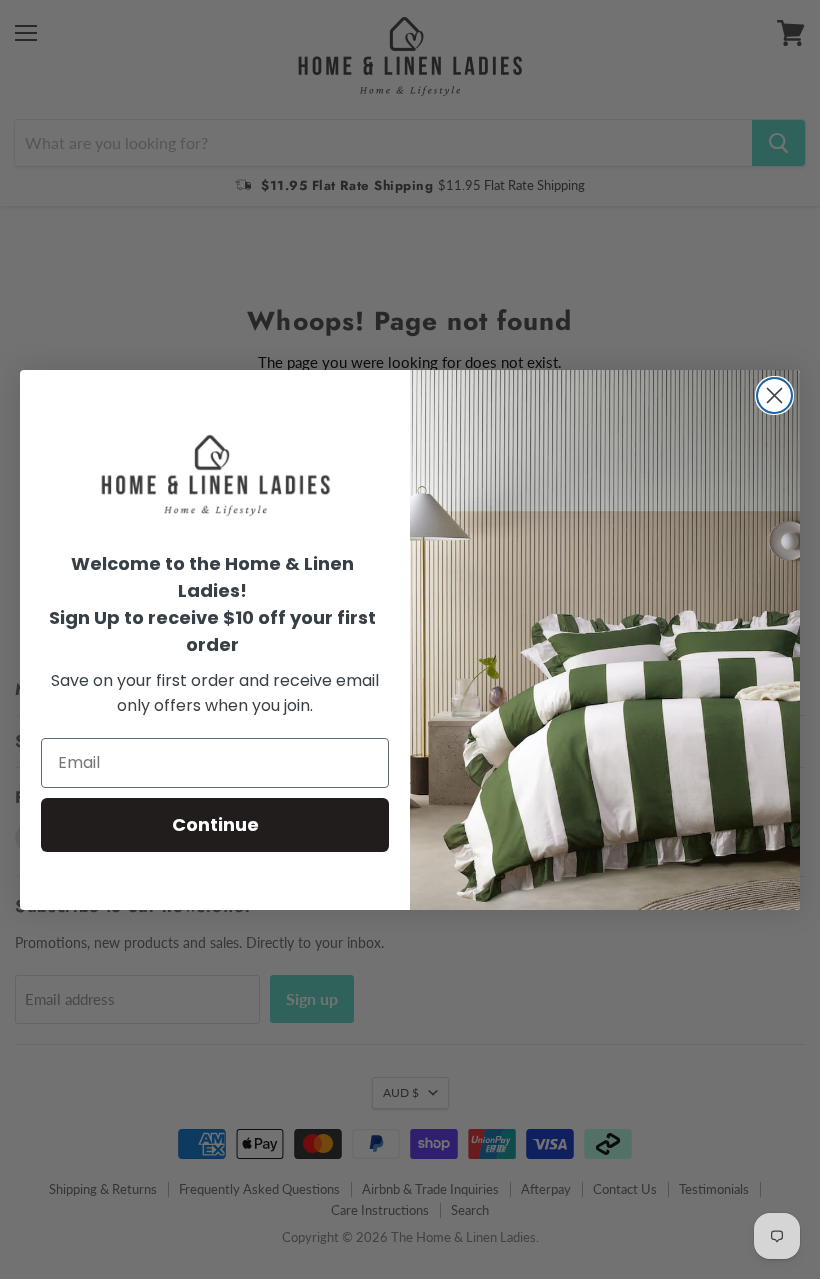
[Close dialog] (774, 395)
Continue (215, 824)
